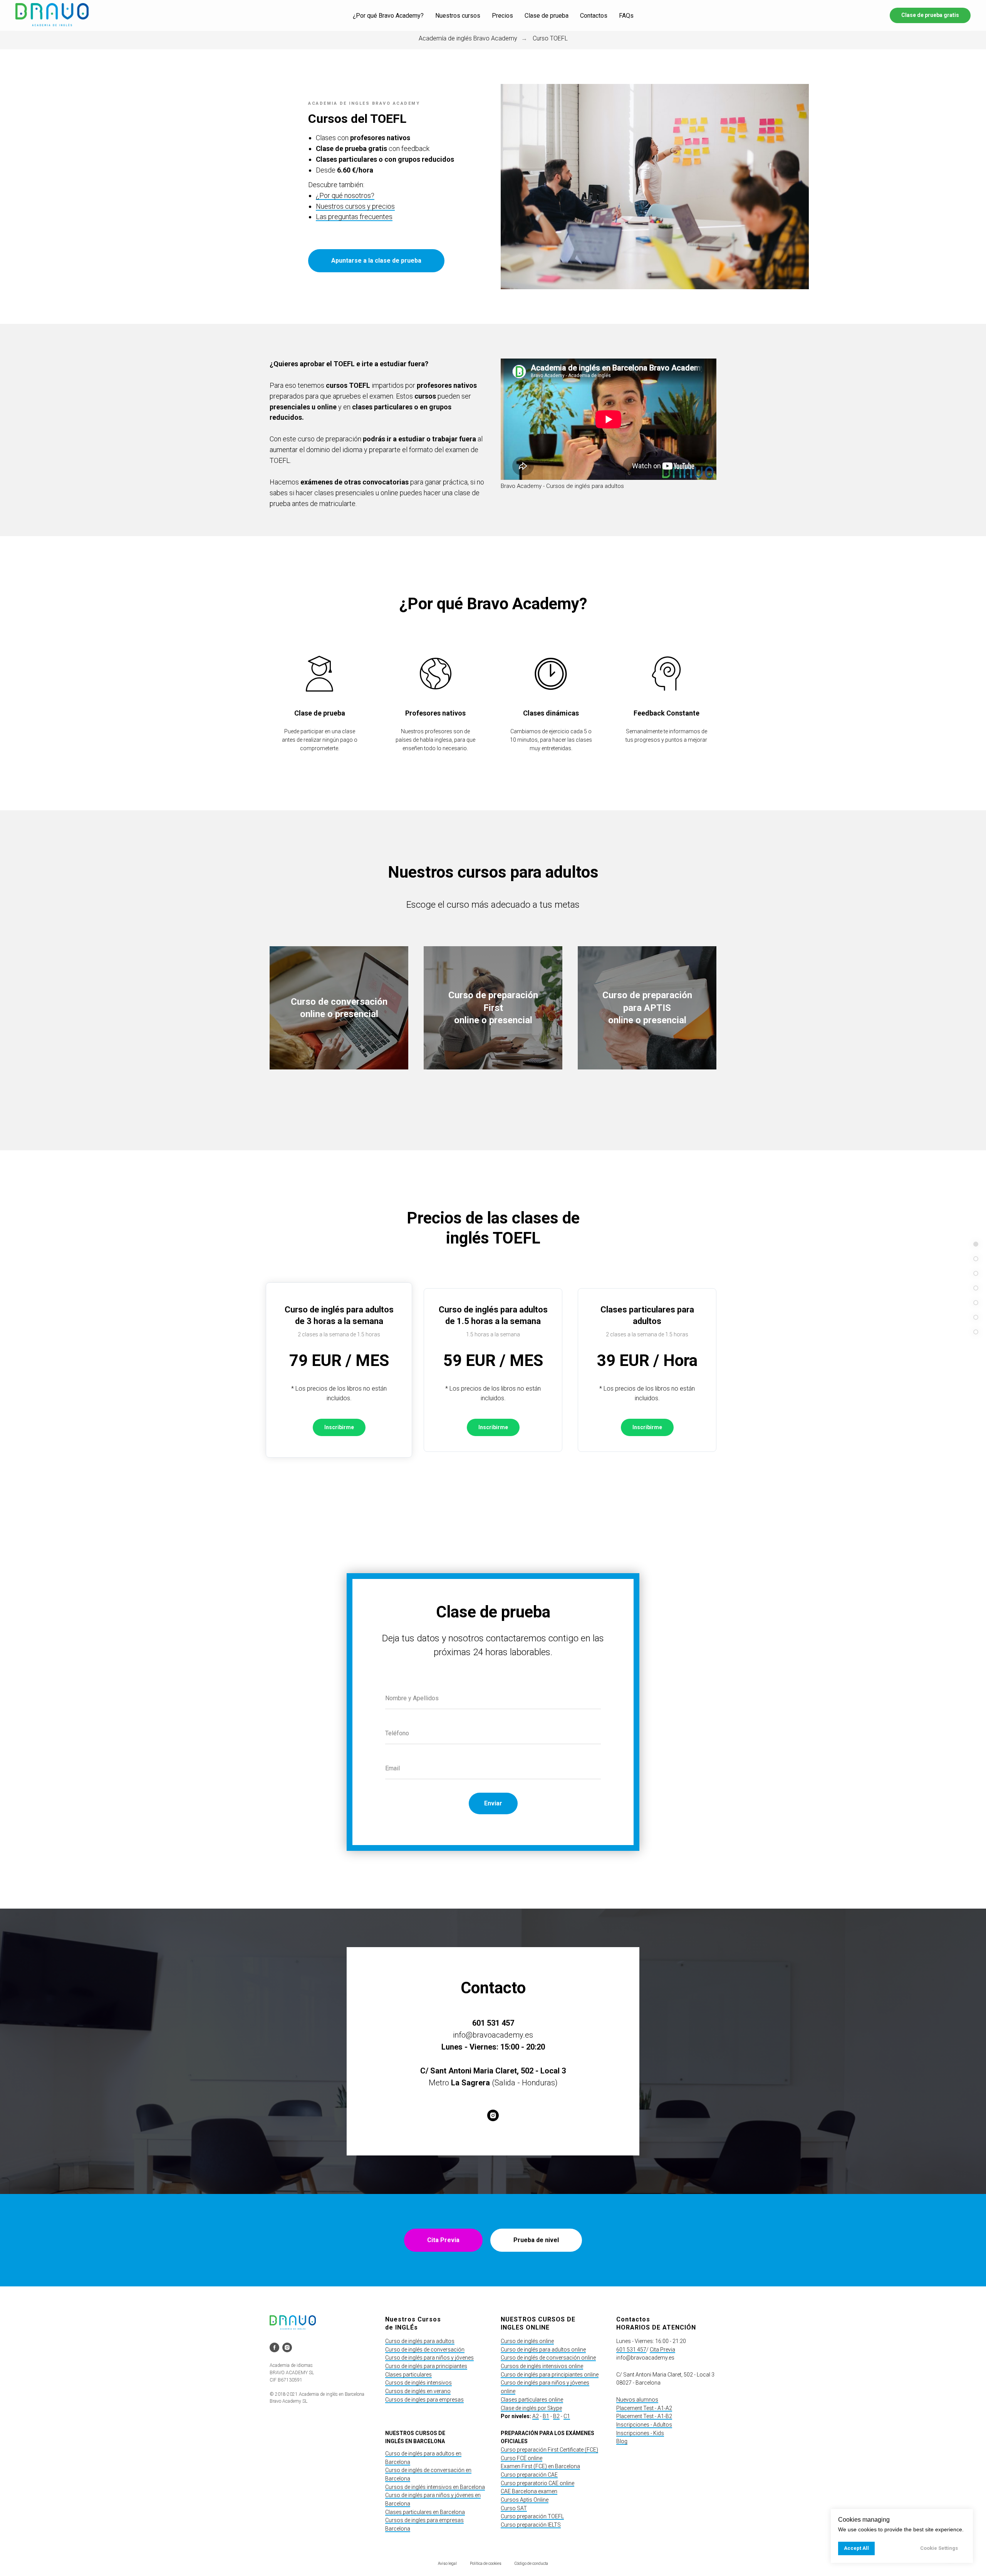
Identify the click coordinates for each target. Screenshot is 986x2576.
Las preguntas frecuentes (354, 217)
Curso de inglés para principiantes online (550, 2375)
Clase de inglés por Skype (531, 2408)
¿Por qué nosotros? (345, 195)
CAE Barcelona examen (529, 2491)
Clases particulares (408, 2375)
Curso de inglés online (527, 2341)
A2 (536, 2416)
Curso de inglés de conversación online (548, 2358)
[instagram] (493, 2115)
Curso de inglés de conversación (425, 2350)
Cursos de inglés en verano (418, 2391)
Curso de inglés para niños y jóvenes (429, 2358)
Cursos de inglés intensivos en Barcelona (435, 2487)
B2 (556, 2416)
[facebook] (274, 2347)
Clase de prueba (547, 16)
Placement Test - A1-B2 (644, 2416)
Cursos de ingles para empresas (424, 2400)
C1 (567, 2416)
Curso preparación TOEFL (532, 2516)
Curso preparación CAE (529, 2475)
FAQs (626, 16)
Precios (502, 16)
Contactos (594, 16)
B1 (546, 2416)
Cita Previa (662, 2350)
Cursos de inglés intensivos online (542, 2366)
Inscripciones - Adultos (644, 2425)
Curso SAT (514, 2508)
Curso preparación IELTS (531, 2525)
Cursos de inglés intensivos (418, 2383)
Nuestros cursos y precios (355, 206)
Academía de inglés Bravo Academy (468, 38)
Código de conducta (531, 2563)
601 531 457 (631, 2350)
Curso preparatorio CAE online (537, 2483)
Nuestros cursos (458, 16)
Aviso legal (447, 2563)
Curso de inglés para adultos (420, 2341)
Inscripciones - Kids (640, 2433)
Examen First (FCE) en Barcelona (540, 2466)
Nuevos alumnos (637, 2400)
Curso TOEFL (550, 38)
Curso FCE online (522, 2458)
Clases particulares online (532, 2400)
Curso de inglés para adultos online (543, 2350)
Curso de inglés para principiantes (426, 2366)
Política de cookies (486, 2563)
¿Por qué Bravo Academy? (388, 16)
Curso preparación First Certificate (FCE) (549, 2450)
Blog (622, 2441)
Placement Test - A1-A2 (644, 2408)
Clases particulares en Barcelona (425, 2512)
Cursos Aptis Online (525, 2500)
